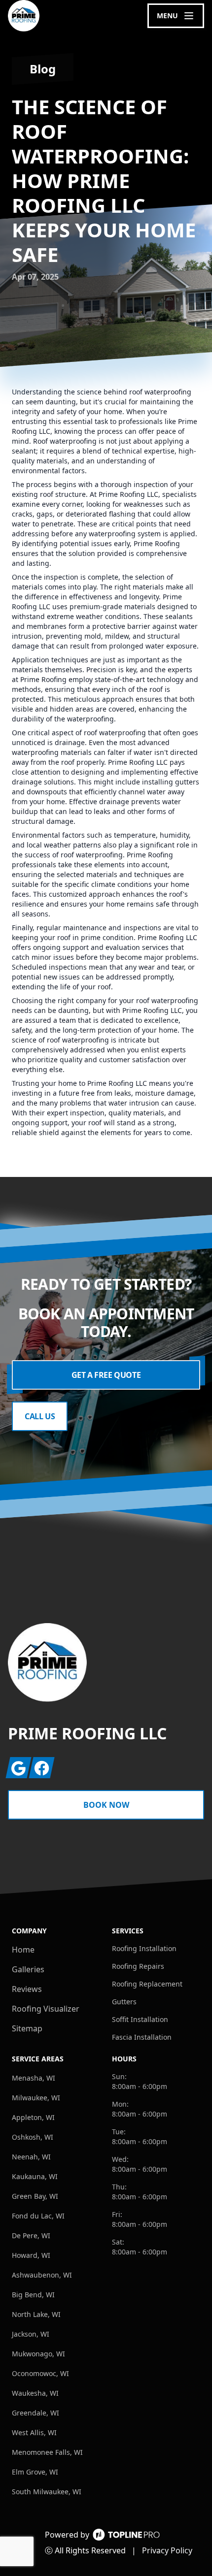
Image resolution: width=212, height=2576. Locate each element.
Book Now (106, 1805)
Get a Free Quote (106, 1375)
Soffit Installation (140, 2019)
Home (23, 1950)
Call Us (40, 1416)
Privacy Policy (167, 2550)
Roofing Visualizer (46, 2009)
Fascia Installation (142, 2037)
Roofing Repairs (138, 1966)
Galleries (28, 1969)
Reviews (27, 1989)
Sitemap (27, 2028)
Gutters (124, 2002)
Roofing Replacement (147, 1984)
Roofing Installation (144, 1948)
